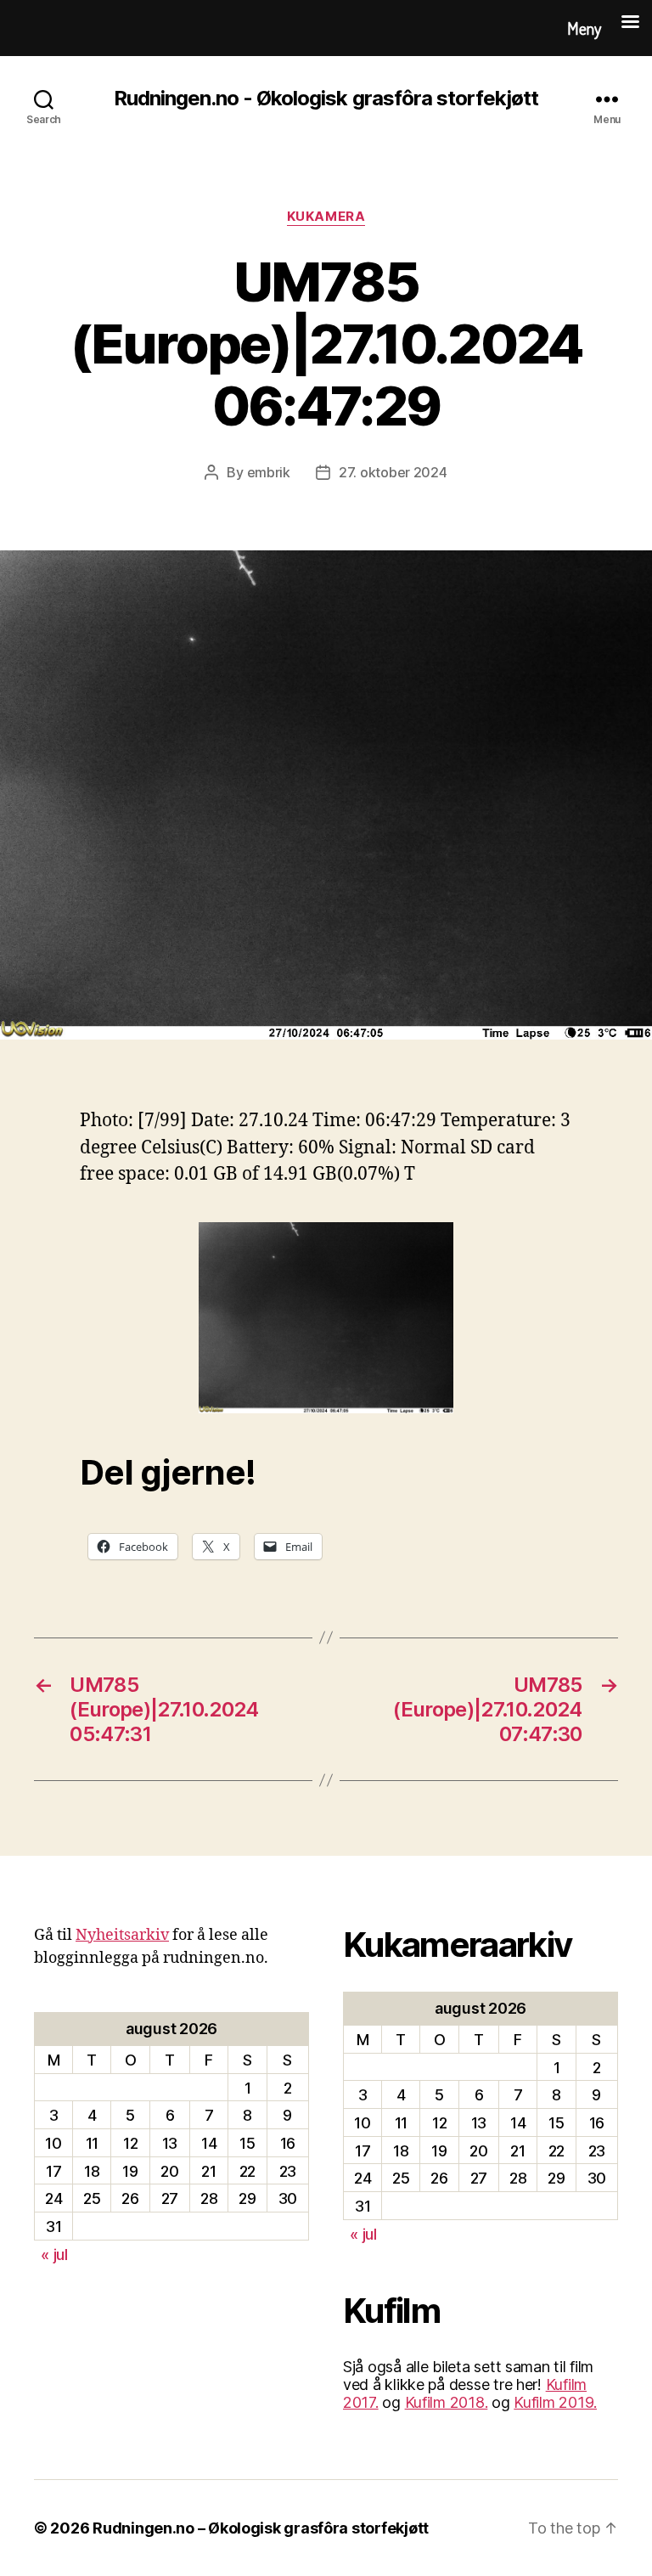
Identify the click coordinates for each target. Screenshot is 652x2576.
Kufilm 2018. (447, 2402)
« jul (54, 2255)
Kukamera (326, 217)
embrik (269, 472)
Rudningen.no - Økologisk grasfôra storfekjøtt (326, 99)
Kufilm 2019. (555, 2402)
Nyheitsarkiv (122, 1935)
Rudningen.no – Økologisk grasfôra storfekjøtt (261, 2528)
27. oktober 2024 (393, 472)
